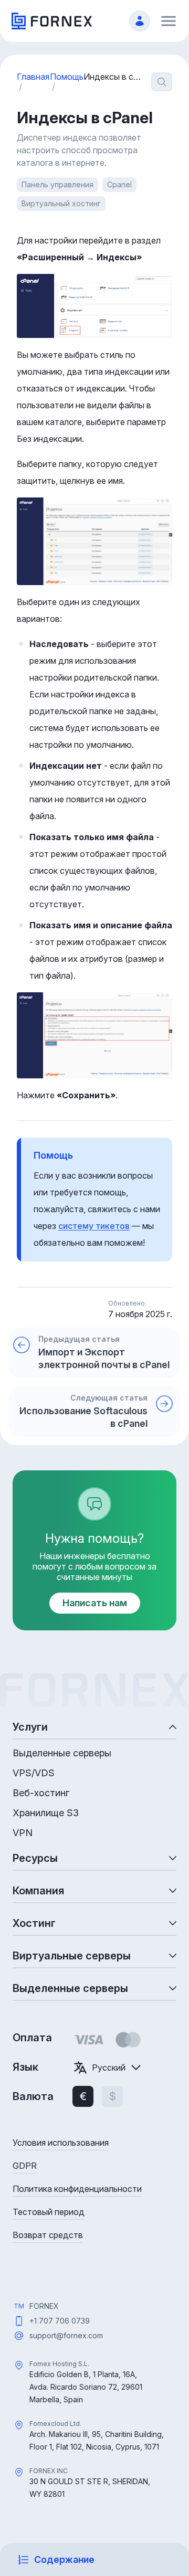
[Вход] (140, 21)
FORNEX (44, 2306)
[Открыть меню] (169, 21)
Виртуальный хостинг (61, 203)
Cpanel (119, 184)
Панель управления (57, 184)
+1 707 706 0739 (60, 2321)
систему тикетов (94, 1226)
